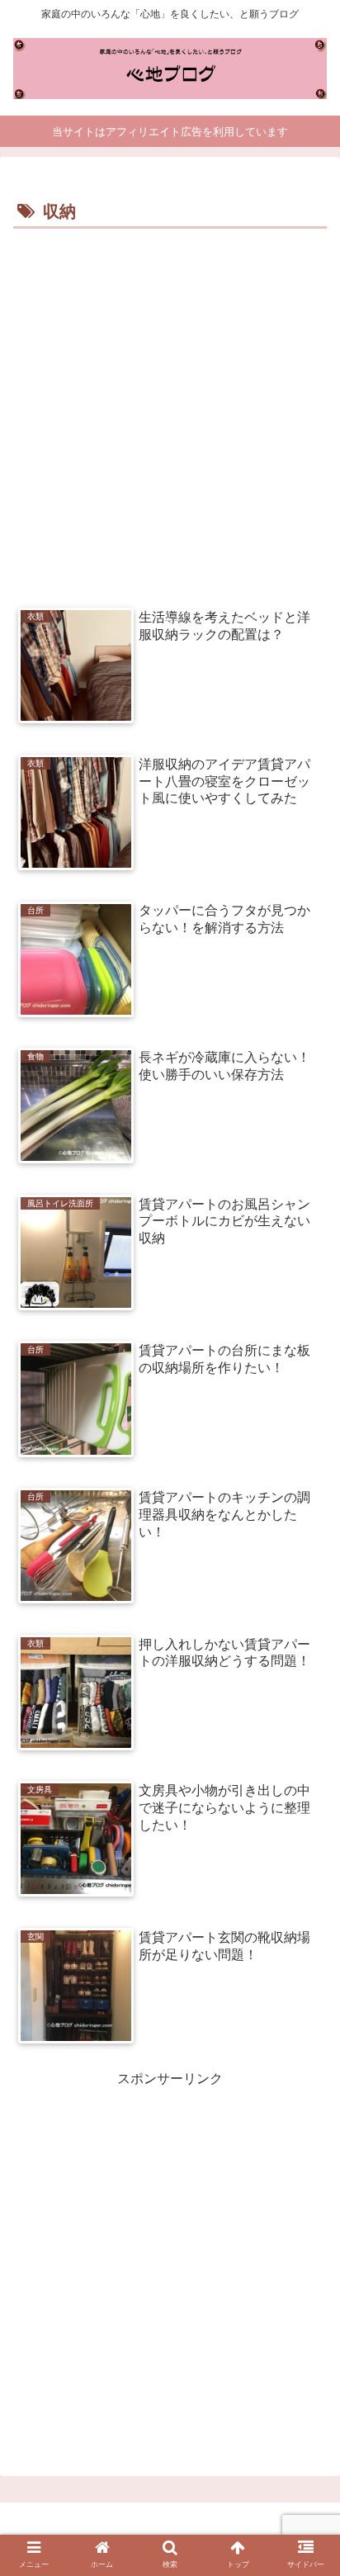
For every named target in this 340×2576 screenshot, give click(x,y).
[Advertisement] (170, 412)
